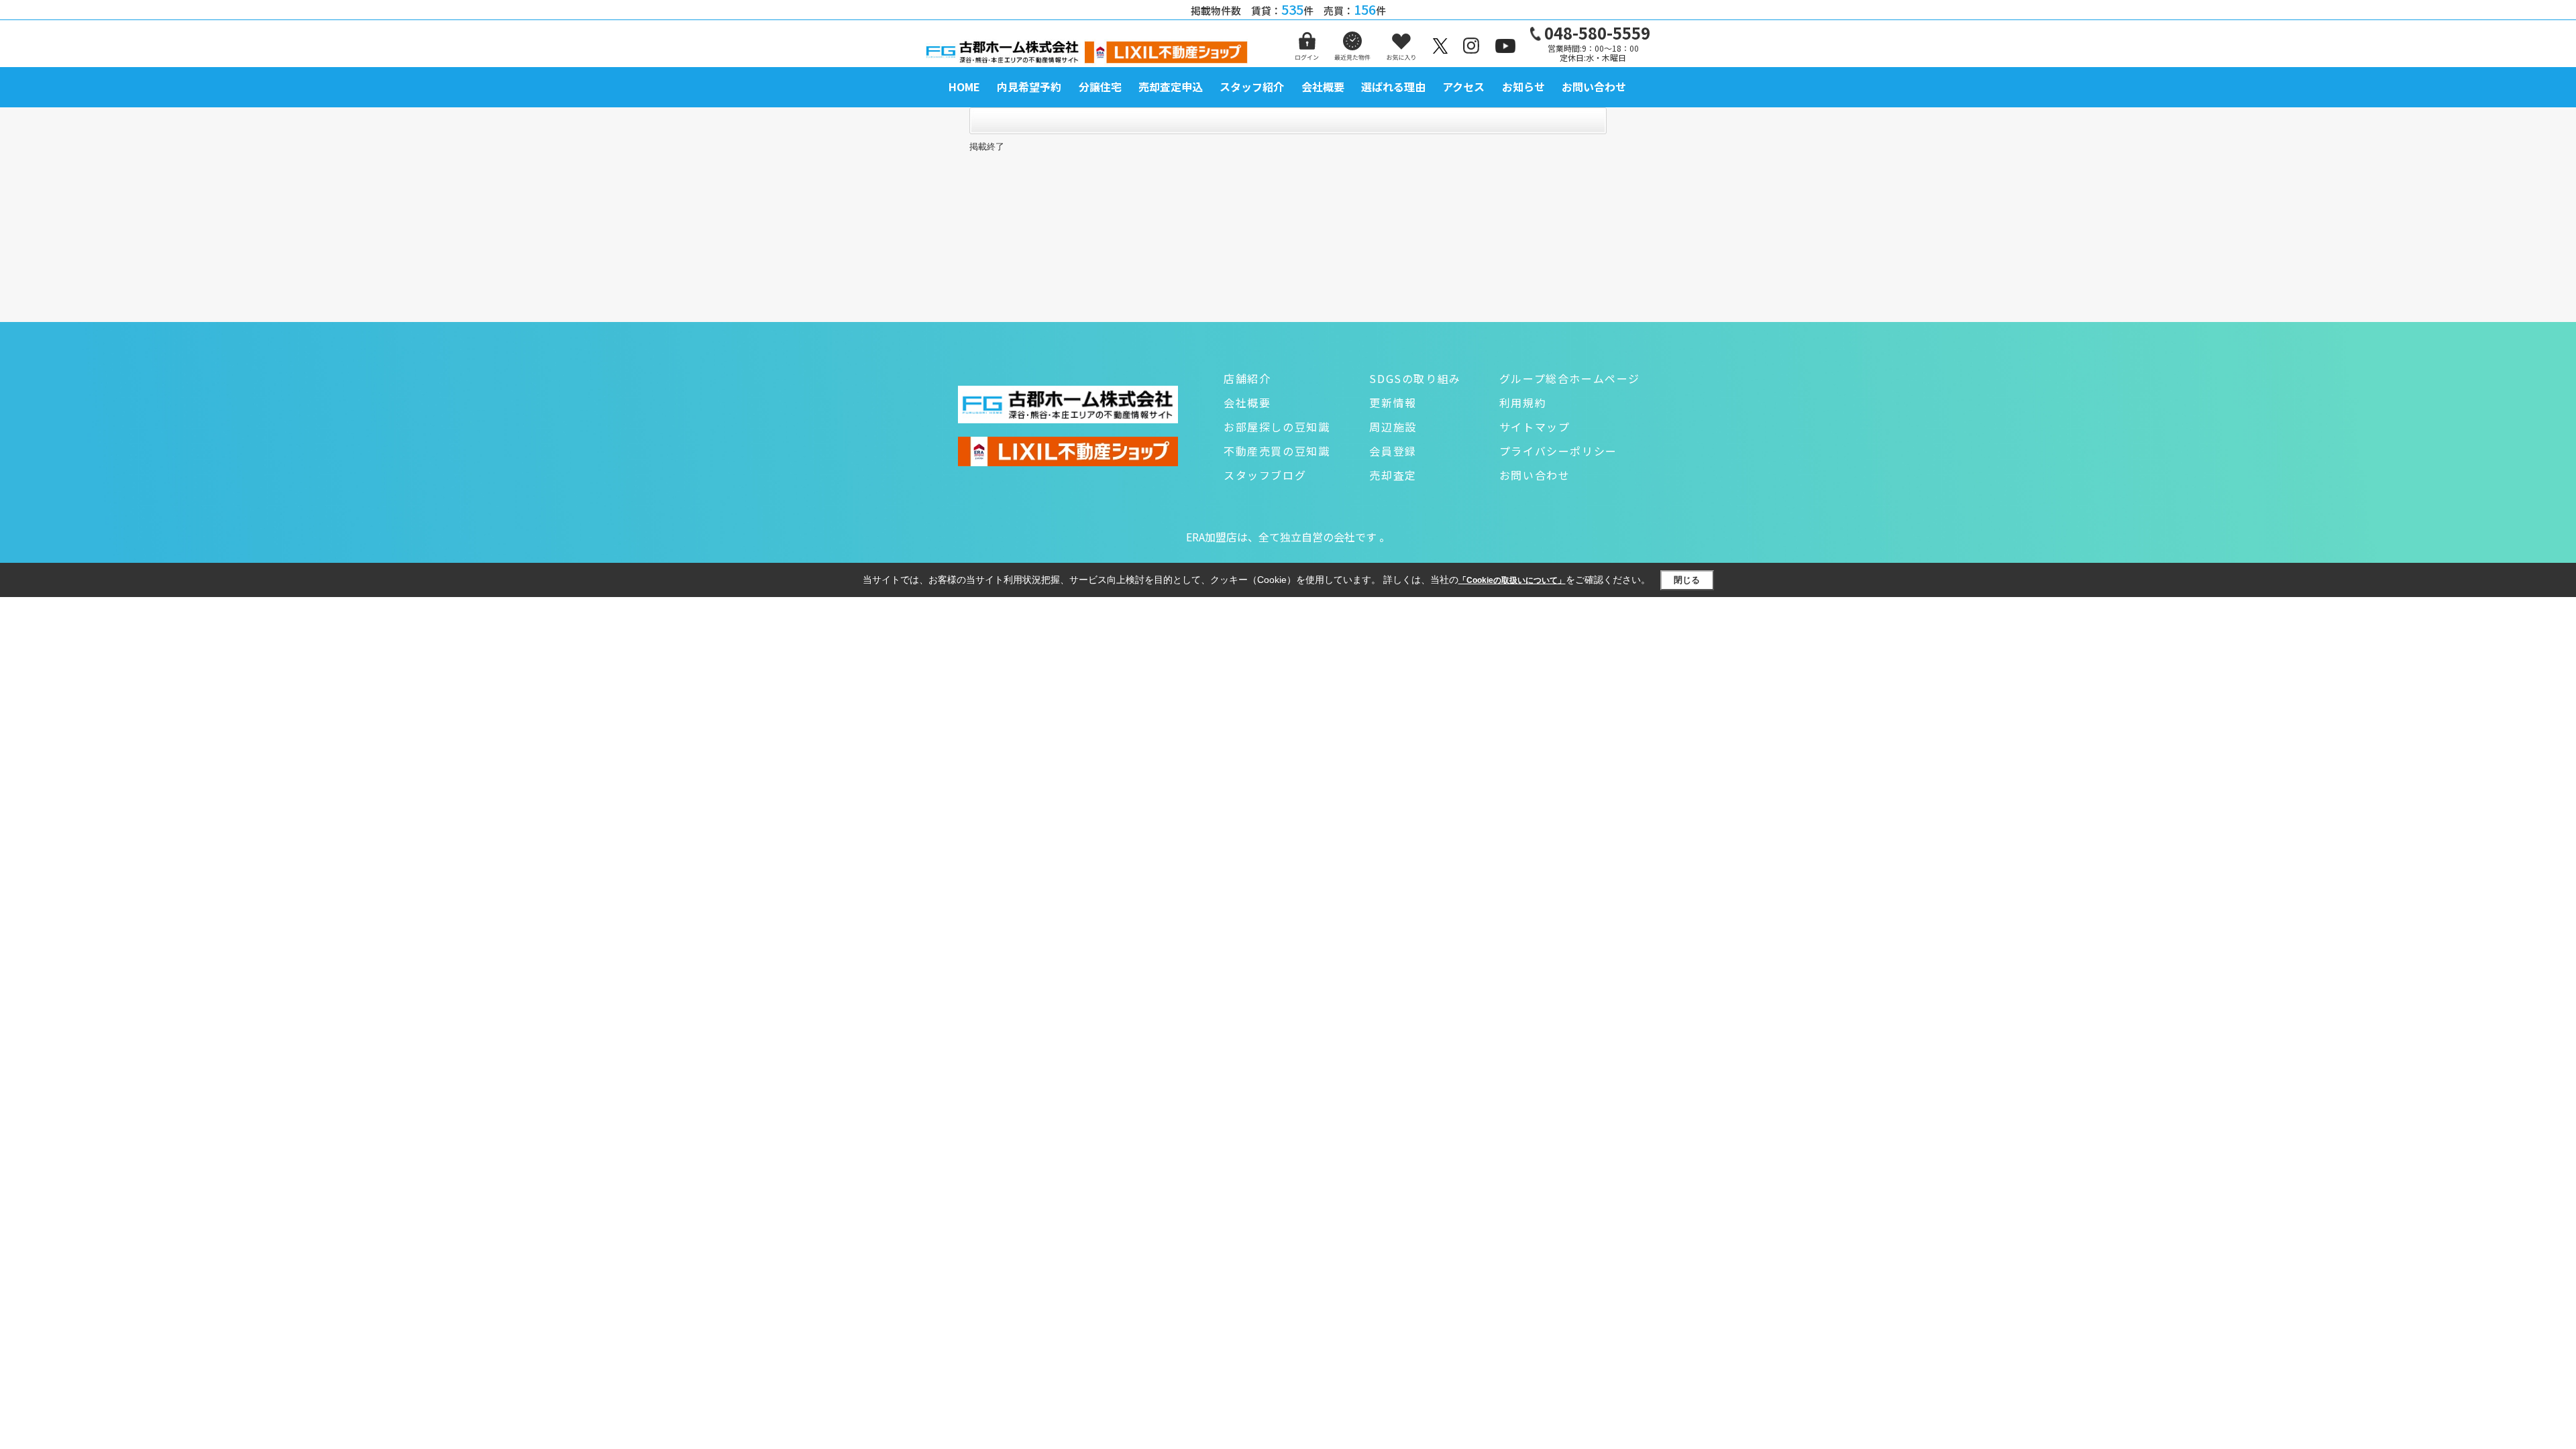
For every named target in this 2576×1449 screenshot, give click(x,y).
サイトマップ (1535, 427)
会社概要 (1323, 87)
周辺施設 (1393, 427)
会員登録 (1393, 451)
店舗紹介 (1247, 378)
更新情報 (1393, 402)
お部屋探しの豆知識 (1277, 427)
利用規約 (1523, 402)
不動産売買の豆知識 (1277, 451)
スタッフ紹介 (1252, 87)
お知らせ (1523, 87)
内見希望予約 (1029, 87)
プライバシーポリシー (1558, 451)
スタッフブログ (1265, 475)
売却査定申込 (1171, 87)
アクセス (1463, 87)
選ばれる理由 (1393, 87)
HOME (964, 87)
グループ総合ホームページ (1570, 378)
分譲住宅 (1100, 87)
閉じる (1687, 580)
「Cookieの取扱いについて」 (1512, 580)
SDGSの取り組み (1415, 378)
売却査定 (1393, 475)
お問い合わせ (1594, 87)
